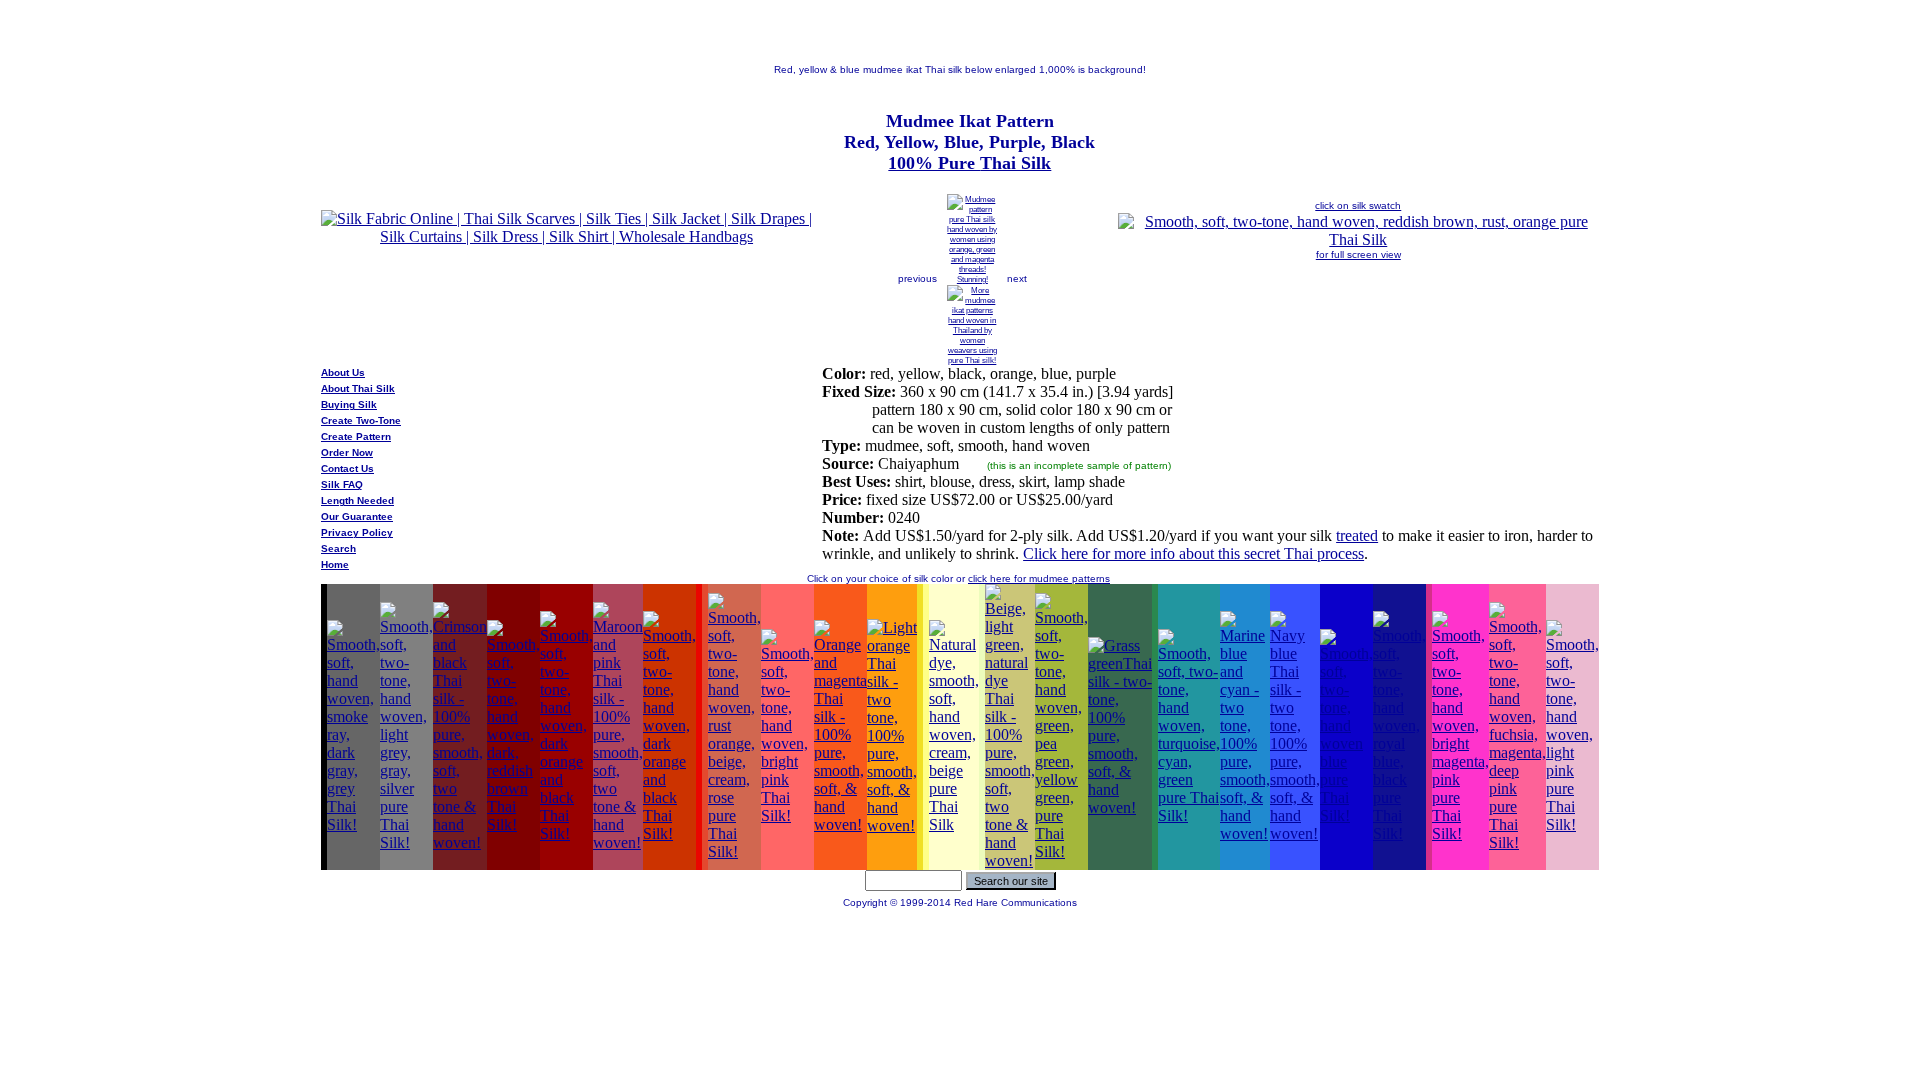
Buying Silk (349, 404)
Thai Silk (1015, 163)
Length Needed (357, 500)
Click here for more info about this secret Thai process (1193, 553)
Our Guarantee (357, 516)
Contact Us (347, 468)
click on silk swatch (1358, 205)
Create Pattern (356, 436)
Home (335, 564)
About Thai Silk (358, 388)
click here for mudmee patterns (1039, 578)
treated (1357, 535)
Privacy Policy (357, 532)
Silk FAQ (342, 484)
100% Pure (934, 163)
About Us (343, 372)
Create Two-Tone (361, 420)
